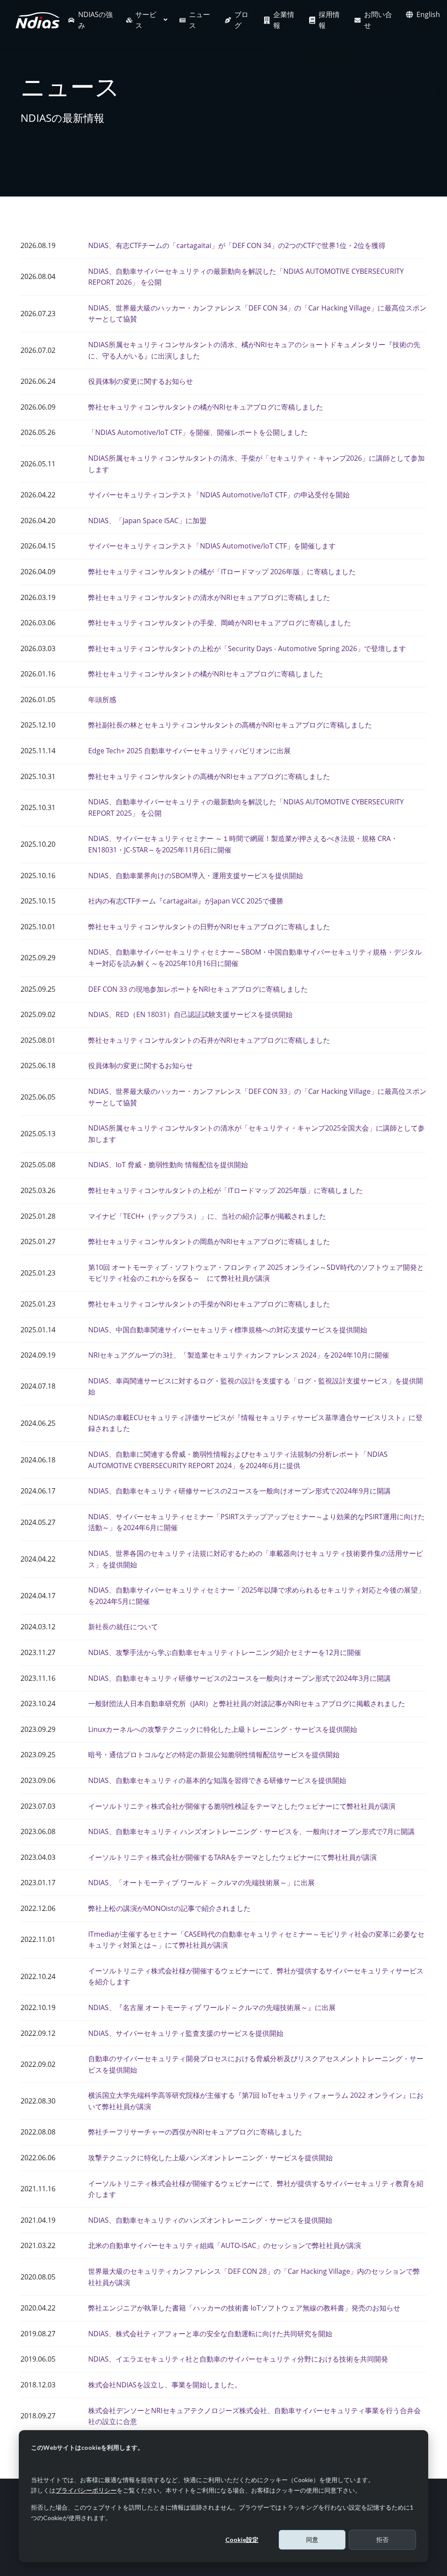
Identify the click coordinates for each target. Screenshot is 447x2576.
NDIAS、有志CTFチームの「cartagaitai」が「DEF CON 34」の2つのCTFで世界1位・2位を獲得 (237, 245)
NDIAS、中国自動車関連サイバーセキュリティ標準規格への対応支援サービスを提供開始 (228, 1330)
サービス (146, 20)
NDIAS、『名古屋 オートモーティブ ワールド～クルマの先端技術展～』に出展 (212, 2007)
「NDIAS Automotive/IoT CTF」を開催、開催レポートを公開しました (198, 432)
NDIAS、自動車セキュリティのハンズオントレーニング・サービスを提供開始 (210, 2220)
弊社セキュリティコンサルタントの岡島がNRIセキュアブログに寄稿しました (209, 1241)
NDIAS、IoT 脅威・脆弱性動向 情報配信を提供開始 (168, 1165)
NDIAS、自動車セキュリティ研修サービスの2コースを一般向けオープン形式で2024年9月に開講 (239, 1491)
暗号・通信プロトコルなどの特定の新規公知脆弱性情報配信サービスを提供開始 (214, 1755)
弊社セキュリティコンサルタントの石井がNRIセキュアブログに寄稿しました (209, 1040)
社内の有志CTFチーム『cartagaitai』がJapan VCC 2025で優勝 (186, 901)
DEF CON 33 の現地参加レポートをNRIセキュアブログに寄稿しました (198, 989)
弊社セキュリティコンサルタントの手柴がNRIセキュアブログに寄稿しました (209, 1304)
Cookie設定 (242, 2540)
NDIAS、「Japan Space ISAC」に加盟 (147, 521)
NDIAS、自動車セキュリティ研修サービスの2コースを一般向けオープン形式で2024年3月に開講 (239, 1678)
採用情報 (329, 20)
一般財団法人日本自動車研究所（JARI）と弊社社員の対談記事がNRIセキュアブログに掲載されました (247, 1704)
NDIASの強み (95, 20)
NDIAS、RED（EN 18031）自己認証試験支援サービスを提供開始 (190, 1014)
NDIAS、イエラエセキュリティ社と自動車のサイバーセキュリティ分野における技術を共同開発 (238, 2359)
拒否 (382, 2540)
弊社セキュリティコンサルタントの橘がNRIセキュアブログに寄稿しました (206, 407)
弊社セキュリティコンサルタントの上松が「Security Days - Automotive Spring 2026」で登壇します (247, 648)
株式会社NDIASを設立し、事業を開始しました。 (165, 2385)
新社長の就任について (123, 1627)
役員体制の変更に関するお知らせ (141, 381)
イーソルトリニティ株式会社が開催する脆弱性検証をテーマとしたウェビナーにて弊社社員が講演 (242, 1806)
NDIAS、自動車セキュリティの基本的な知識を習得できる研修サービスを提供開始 (217, 1780)
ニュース (199, 20)
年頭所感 (102, 700)
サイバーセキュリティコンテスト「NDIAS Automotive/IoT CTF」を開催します (212, 546)
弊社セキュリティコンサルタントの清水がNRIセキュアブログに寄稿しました (209, 597)
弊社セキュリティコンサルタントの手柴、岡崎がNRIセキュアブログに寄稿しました (220, 623)
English (428, 14)
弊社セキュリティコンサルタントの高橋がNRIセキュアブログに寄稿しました (209, 776)
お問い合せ (378, 20)
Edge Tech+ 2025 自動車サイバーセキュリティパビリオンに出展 (189, 751)
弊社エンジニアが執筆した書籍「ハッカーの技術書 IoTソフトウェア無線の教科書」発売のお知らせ (244, 2308)
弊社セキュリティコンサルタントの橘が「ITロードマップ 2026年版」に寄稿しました (222, 572)
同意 (312, 2540)
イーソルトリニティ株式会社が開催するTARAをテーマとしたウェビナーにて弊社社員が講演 (232, 1857)
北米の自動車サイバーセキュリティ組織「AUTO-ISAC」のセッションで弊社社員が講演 (225, 2245)
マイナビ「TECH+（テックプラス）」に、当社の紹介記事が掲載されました (207, 1216)
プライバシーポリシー (86, 2490)
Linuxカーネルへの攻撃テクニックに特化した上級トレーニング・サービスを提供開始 (223, 1729)
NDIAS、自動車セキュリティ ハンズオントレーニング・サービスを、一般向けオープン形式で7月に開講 (251, 1831)
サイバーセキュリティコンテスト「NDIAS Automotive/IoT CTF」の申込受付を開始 (219, 495)
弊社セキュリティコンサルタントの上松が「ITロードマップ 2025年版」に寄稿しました (225, 1190)
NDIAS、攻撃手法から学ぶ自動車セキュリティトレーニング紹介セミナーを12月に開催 (225, 1652)
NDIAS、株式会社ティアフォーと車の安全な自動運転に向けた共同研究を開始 (210, 2334)
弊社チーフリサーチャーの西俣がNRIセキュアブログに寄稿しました (195, 2132)
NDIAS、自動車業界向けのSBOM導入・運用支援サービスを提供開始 (196, 876)
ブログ (241, 20)
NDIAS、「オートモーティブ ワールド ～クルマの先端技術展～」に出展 (201, 1883)
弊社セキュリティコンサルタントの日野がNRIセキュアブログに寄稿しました (209, 927)
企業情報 (284, 20)
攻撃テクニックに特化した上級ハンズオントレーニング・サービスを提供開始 (210, 2158)
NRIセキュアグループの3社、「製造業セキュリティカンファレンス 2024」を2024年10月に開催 (239, 1355)
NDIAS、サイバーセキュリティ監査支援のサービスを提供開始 (186, 2033)
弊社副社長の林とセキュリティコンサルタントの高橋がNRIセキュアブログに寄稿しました (230, 725)
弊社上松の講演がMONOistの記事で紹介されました (169, 1908)
